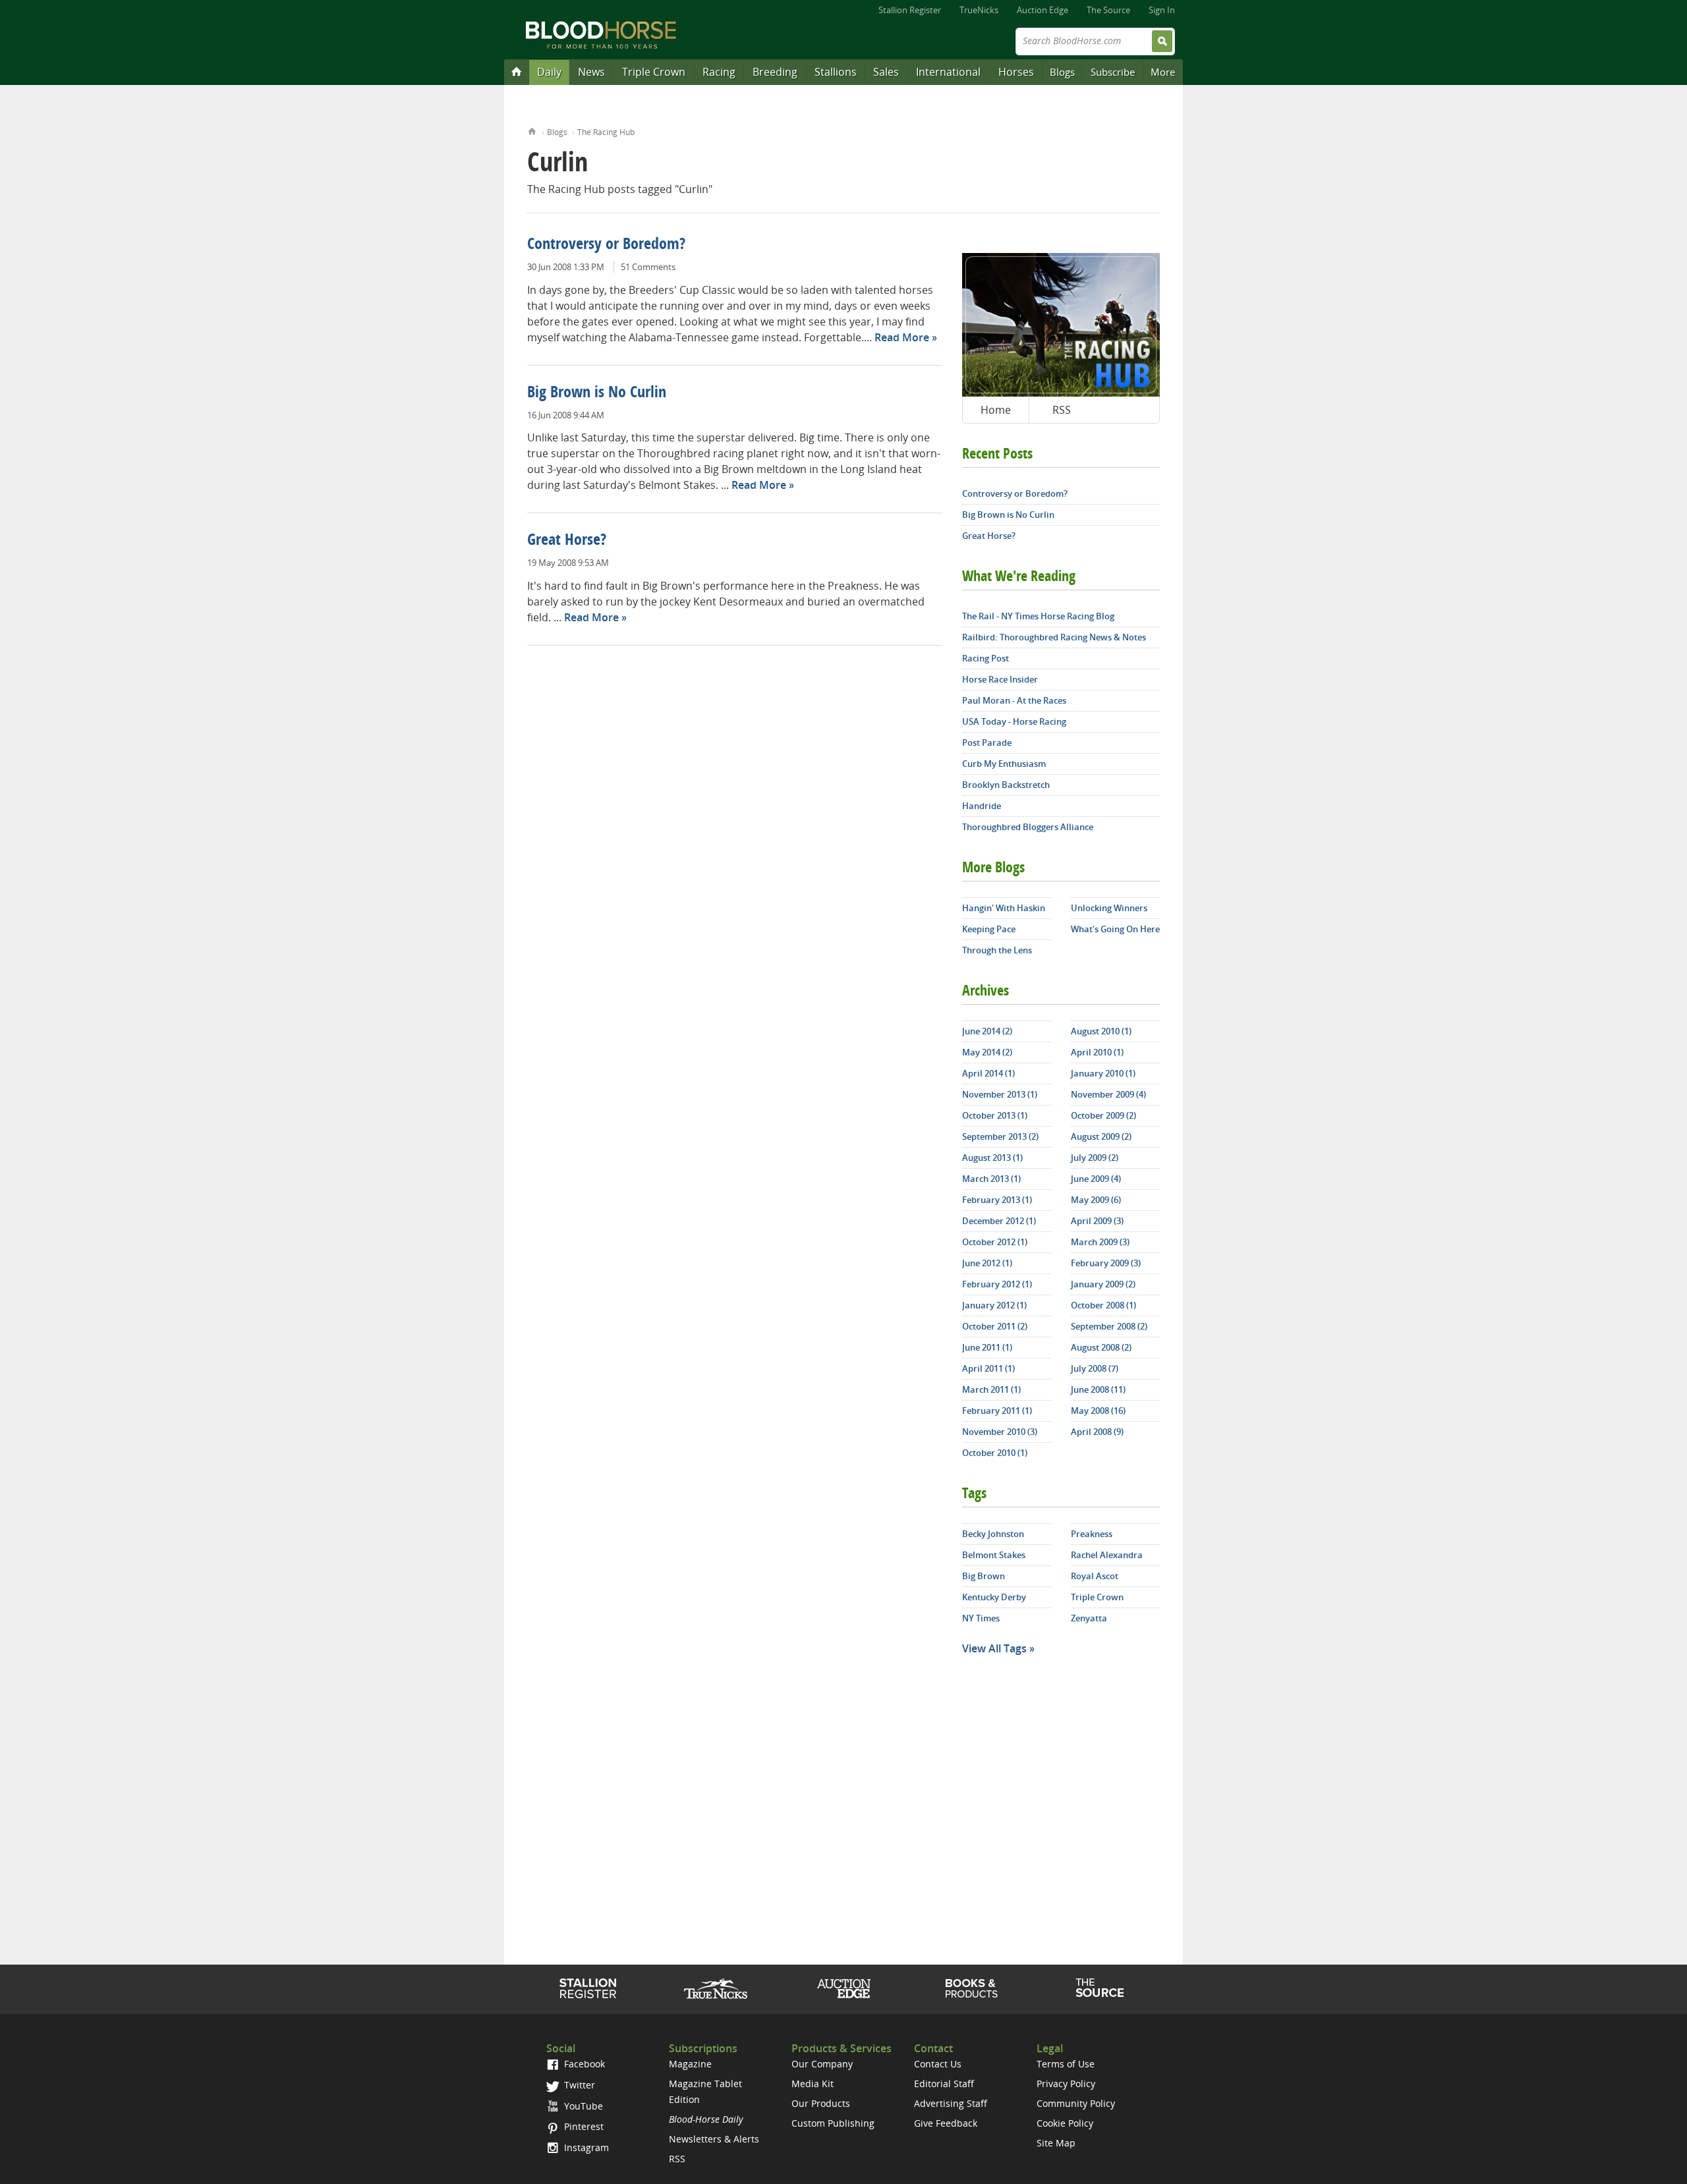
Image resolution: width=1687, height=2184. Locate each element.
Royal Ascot (1095, 1576)
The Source (1108, 10)
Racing (719, 72)
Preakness (1092, 1534)
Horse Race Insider (1000, 679)
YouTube (582, 2106)
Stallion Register (910, 10)
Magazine (690, 2064)
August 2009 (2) (1101, 1136)
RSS (1062, 410)
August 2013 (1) (992, 1158)
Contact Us (938, 2064)
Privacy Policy (1066, 2084)
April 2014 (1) (988, 1073)
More (1163, 72)
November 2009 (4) (1108, 1094)
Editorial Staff (944, 2084)
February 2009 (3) (1106, 1263)
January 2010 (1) (1103, 1073)
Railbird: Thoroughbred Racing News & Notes (1054, 637)
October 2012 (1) (995, 1242)
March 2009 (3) (1100, 1242)
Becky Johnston (993, 1534)
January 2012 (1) (994, 1305)
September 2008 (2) (1109, 1326)
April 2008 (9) (1097, 1432)
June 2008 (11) (1098, 1389)
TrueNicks (979, 10)
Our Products (821, 2103)
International (948, 72)
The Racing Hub (606, 132)
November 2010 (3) (1000, 1432)
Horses (1016, 72)
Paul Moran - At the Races (1014, 700)
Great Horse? (567, 541)
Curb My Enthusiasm (1004, 764)
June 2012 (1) (987, 1263)
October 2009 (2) (1103, 1115)
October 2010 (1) (995, 1453)
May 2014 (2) (987, 1052)
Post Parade (987, 742)
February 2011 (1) (997, 1411)
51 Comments (648, 267)
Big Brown (984, 1576)
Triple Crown (654, 72)
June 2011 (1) (987, 1347)
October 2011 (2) (995, 1326)
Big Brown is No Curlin (597, 393)
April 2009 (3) (1097, 1221)
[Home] (517, 71)
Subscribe (1113, 72)
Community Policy (1076, 2103)
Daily (549, 72)
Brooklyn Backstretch (1006, 785)
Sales (886, 72)
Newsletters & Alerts (714, 2139)
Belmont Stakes (994, 1555)
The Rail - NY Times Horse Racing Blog (1038, 616)
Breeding (775, 72)
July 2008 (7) (1095, 1368)
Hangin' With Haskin (1004, 908)
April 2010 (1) (1097, 1052)
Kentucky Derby (994, 1597)
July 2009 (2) (1095, 1158)
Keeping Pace (989, 929)
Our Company (822, 2064)
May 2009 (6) (1096, 1200)
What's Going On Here (1115, 929)
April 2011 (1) (988, 1368)
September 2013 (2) (1000, 1136)
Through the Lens (997, 950)
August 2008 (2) (1101, 1347)
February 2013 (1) (997, 1200)
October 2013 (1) (995, 1115)
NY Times (981, 1618)
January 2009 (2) (1103, 1284)
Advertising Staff (951, 2103)
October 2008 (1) (1103, 1305)
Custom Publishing (833, 2123)
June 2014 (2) (987, 1031)
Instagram (585, 2147)
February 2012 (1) (997, 1284)
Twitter (578, 2085)
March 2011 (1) (991, 1389)
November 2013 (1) (1000, 1094)
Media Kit (813, 2084)
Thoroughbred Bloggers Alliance (1028, 827)
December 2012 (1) (999, 1221)
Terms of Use (1066, 2064)
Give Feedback (946, 2123)
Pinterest (583, 2126)
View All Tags (994, 1648)
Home (532, 130)
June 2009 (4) (1096, 1179)
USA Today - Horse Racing (1014, 721)
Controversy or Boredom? (606, 245)
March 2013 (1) (991, 1179)
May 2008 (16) (1098, 1411)
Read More (902, 337)
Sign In (1162, 10)
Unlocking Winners (1109, 908)
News (591, 72)
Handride (982, 806)
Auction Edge (1043, 10)
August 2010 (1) (1101, 1031)
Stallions (836, 72)
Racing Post (986, 658)
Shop (972, 1988)
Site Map (1056, 2143)
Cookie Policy (1065, 2123)
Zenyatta (1089, 1618)
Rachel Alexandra (1107, 1555)
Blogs (1062, 72)
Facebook (583, 2064)
